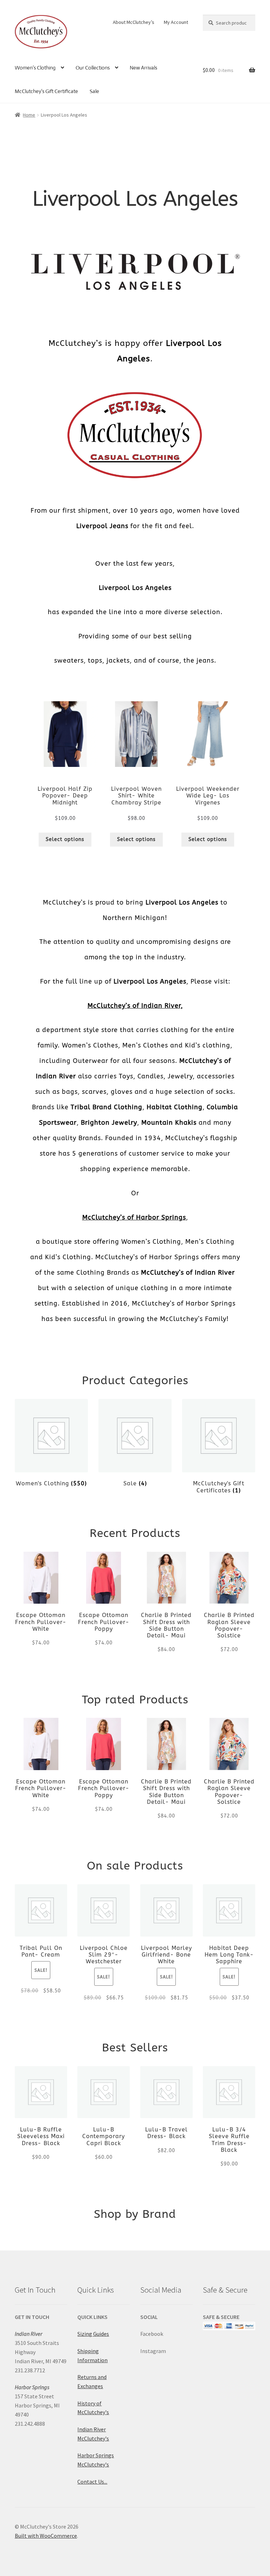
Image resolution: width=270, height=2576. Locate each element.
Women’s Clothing (35, 68)
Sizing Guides (93, 2334)
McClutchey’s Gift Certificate (46, 91)
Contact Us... (92, 2482)
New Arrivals (143, 68)
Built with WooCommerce (46, 2536)
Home (29, 115)
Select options (65, 839)
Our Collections (93, 68)
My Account (176, 22)
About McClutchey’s (134, 22)
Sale (94, 91)
